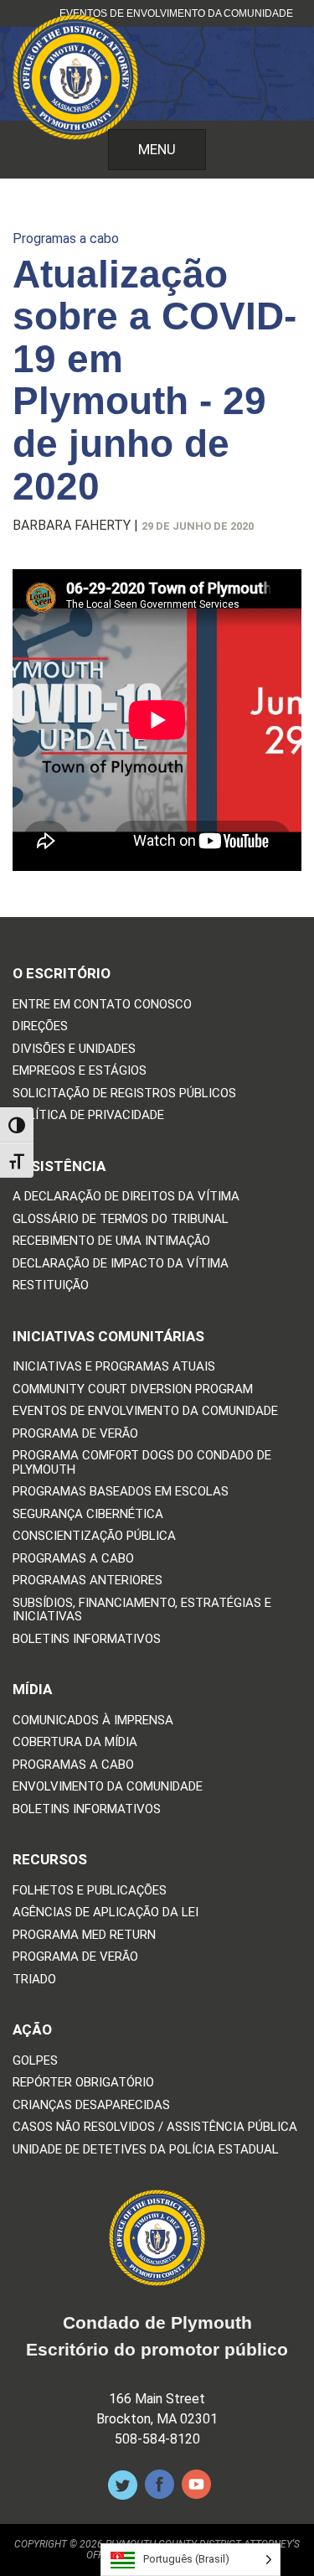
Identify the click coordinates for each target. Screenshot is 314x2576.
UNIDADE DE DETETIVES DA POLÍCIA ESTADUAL (146, 2150)
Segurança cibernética (88, 1514)
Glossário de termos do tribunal (121, 1219)
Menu (157, 149)
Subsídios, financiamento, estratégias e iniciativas (142, 1610)
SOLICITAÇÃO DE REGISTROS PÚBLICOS (124, 1094)
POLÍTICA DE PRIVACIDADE (88, 1115)
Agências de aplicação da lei (106, 1913)
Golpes (35, 2061)
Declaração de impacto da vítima (121, 1264)
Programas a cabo (66, 238)
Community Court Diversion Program (133, 1389)
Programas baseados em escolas (121, 1492)
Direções (40, 1026)
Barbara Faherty (72, 525)
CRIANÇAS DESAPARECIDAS (91, 2105)
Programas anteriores (88, 1581)
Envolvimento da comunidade (108, 1787)
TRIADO (34, 1980)
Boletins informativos (87, 1639)
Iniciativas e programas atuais (114, 1367)
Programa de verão (75, 1434)
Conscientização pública (94, 1536)
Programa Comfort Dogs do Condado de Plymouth (142, 1462)
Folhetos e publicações (90, 1891)
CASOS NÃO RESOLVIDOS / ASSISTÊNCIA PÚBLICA (155, 2127)
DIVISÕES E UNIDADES (74, 1049)
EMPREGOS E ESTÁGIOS (80, 1071)
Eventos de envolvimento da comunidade (176, 13)
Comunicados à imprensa (93, 1721)
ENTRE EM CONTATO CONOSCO (102, 1005)
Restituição (51, 1285)
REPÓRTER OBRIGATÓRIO (83, 2083)
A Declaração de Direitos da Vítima (126, 1197)
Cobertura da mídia (75, 1742)
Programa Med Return (84, 1935)
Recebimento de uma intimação (111, 1241)
